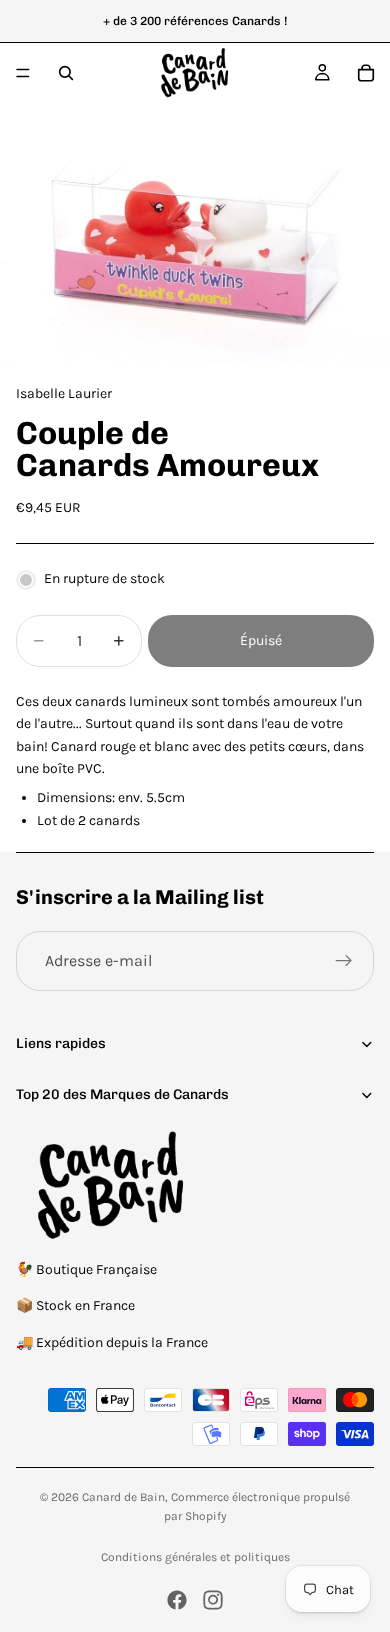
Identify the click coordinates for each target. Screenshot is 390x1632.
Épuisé (261, 640)
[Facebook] (177, 1600)
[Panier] (366, 73)
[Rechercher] (66, 73)
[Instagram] (213, 1600)
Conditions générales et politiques (195, 1557)
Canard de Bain (123, 1497)
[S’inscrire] (344, 961)
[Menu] (23, 73)
